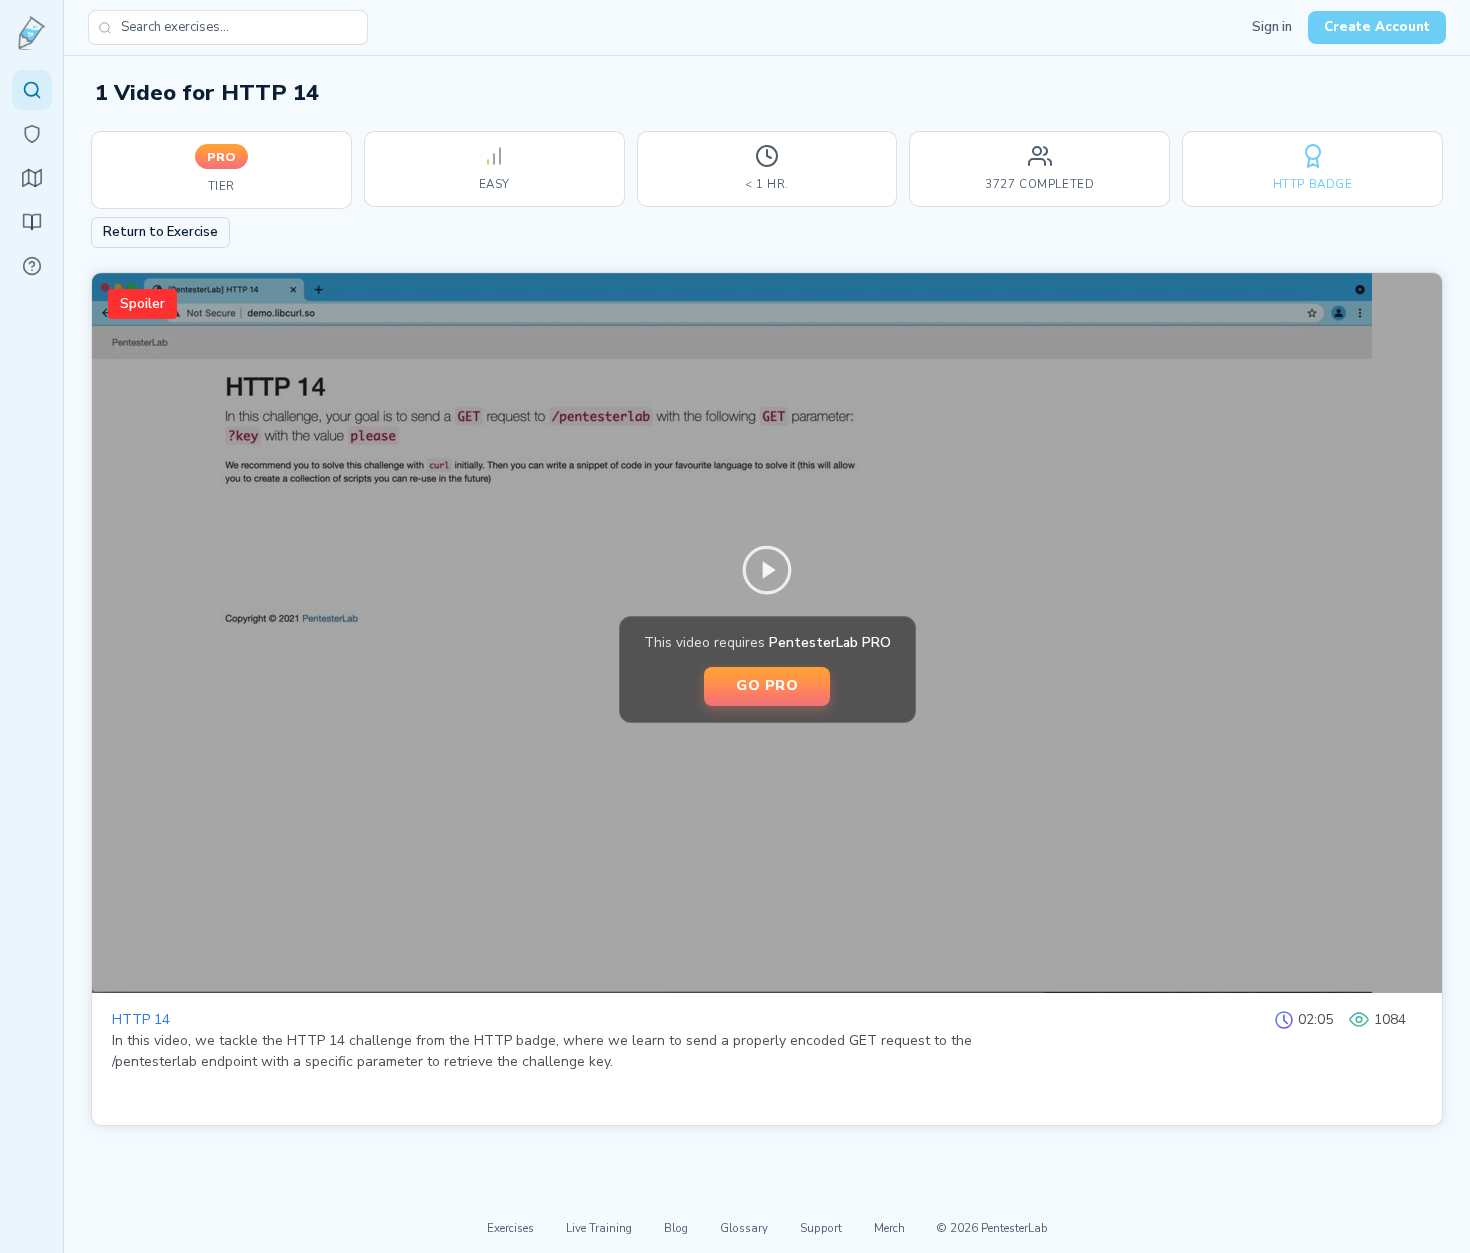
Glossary (744, 1228)
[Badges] (32, 134)
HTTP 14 (141, 1019)
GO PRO (767, 685)
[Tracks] (32, 178)
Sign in (1272, 27)
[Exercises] (32, 90)
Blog (676, 1228)
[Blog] (32, 222)
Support (821, 1228)
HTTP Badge (1313, 184)
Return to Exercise (160, 232)
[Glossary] (32, 266)
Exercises (510, 1228)
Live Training (599, 1228)
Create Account (1377, 27)
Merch (889, 1228)
